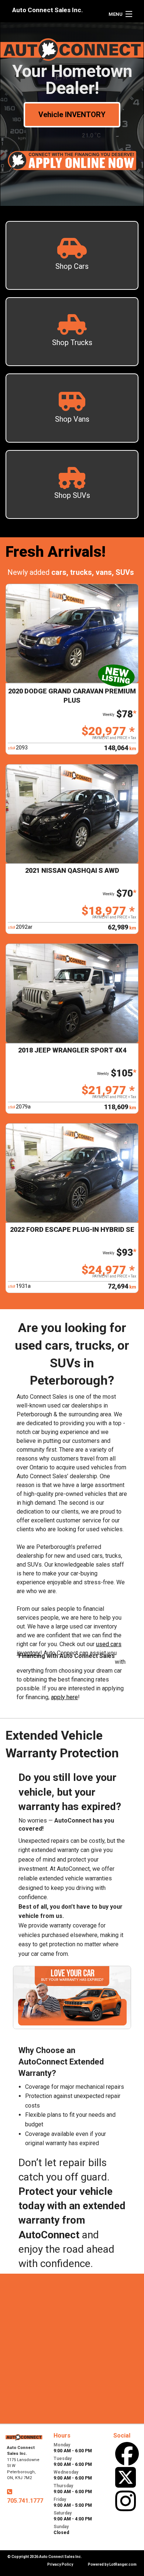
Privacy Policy (60, 2564)
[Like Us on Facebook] (127, 2454)
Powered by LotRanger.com (112, 2564)
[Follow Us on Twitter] (126, 2477)
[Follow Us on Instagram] (126, 2501)
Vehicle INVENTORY (72, 115)
